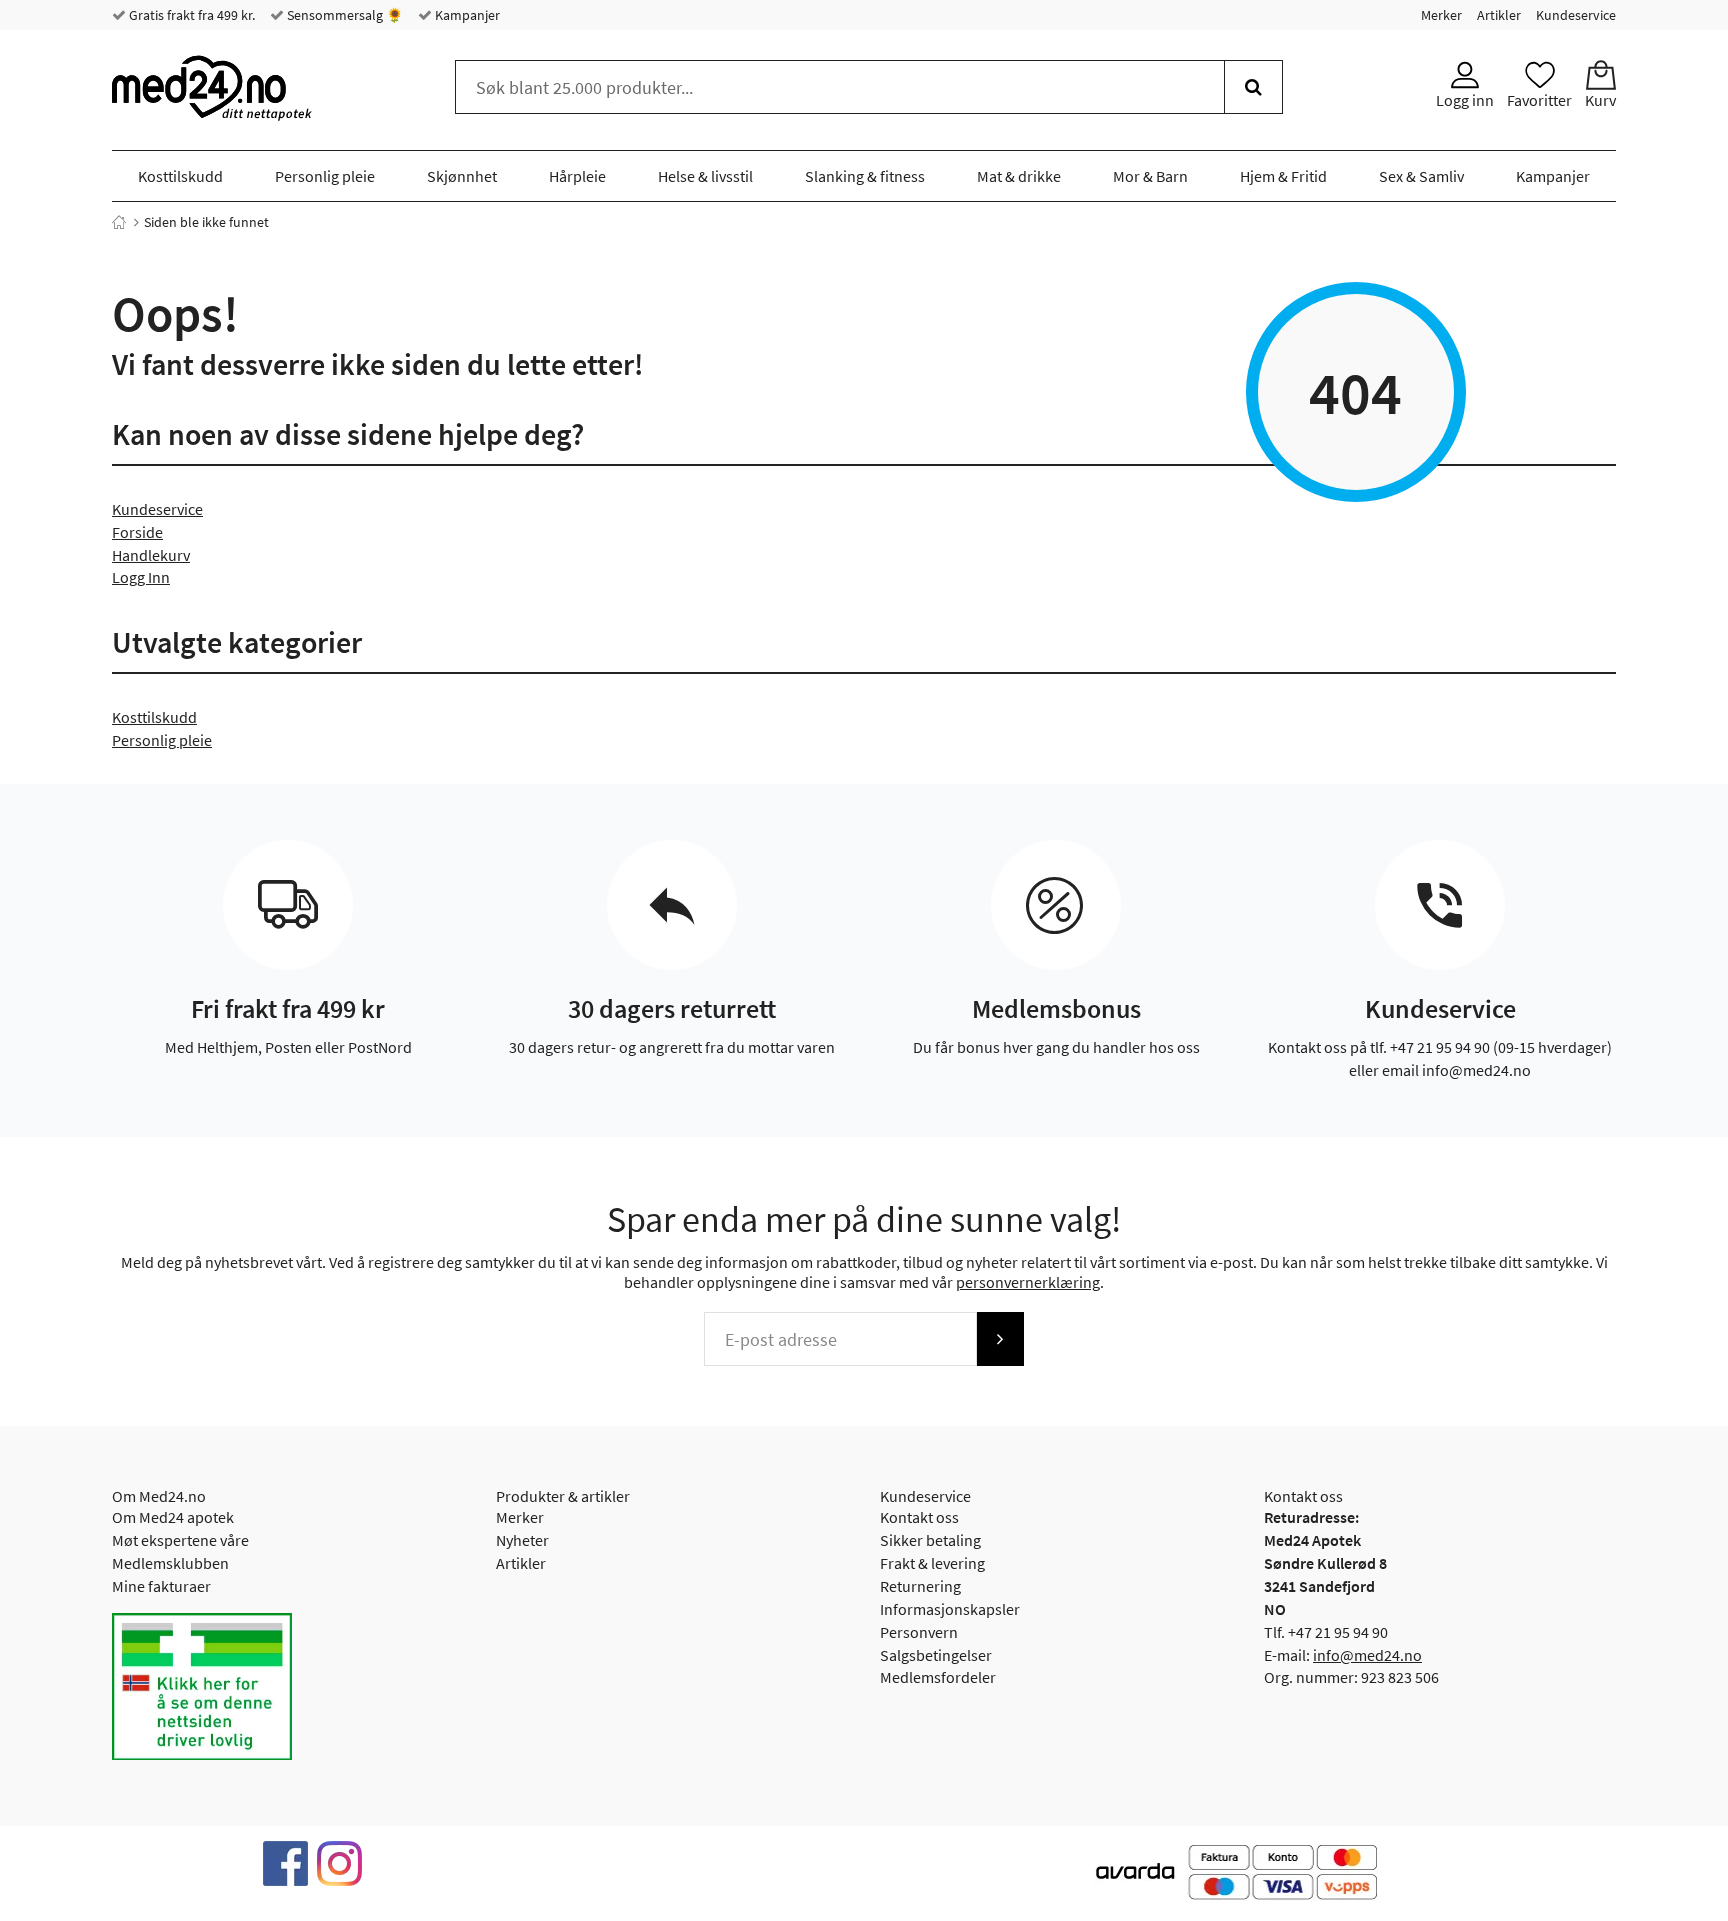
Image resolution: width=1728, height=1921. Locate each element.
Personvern (919, 1632)
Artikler (1499, 15)
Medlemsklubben (170, 1563)
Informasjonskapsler (950, 1609)
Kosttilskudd (180, 176)
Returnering (920, 1586)
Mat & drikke (1019, 176)
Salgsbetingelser (936, 1655)
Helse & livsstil (705, 176)
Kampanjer (466, 15)
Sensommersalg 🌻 (343, 15)
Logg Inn (141, 577)
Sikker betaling (930, 1540)
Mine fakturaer (161, 1586)
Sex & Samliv (1421, 176)
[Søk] (1253, 87)
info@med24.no (1367, 1655)
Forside (137, 532)
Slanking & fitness (865, 176)
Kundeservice (1576, 15)
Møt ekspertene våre (180, 1540)
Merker (1441, 15)
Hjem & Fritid (1283, 176)
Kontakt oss (919, 1517)
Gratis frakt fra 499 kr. (190, 15)
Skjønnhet (462, 176)
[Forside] (119, 222)
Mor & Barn (1150, 176)
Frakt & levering (932, 1563)
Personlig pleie (325, 176)
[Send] (1000, 1339)
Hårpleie (577, 176)
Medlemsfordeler (938, 1677)
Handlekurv (151, 555)
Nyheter (522, 1540)
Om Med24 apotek (173, 1517)
